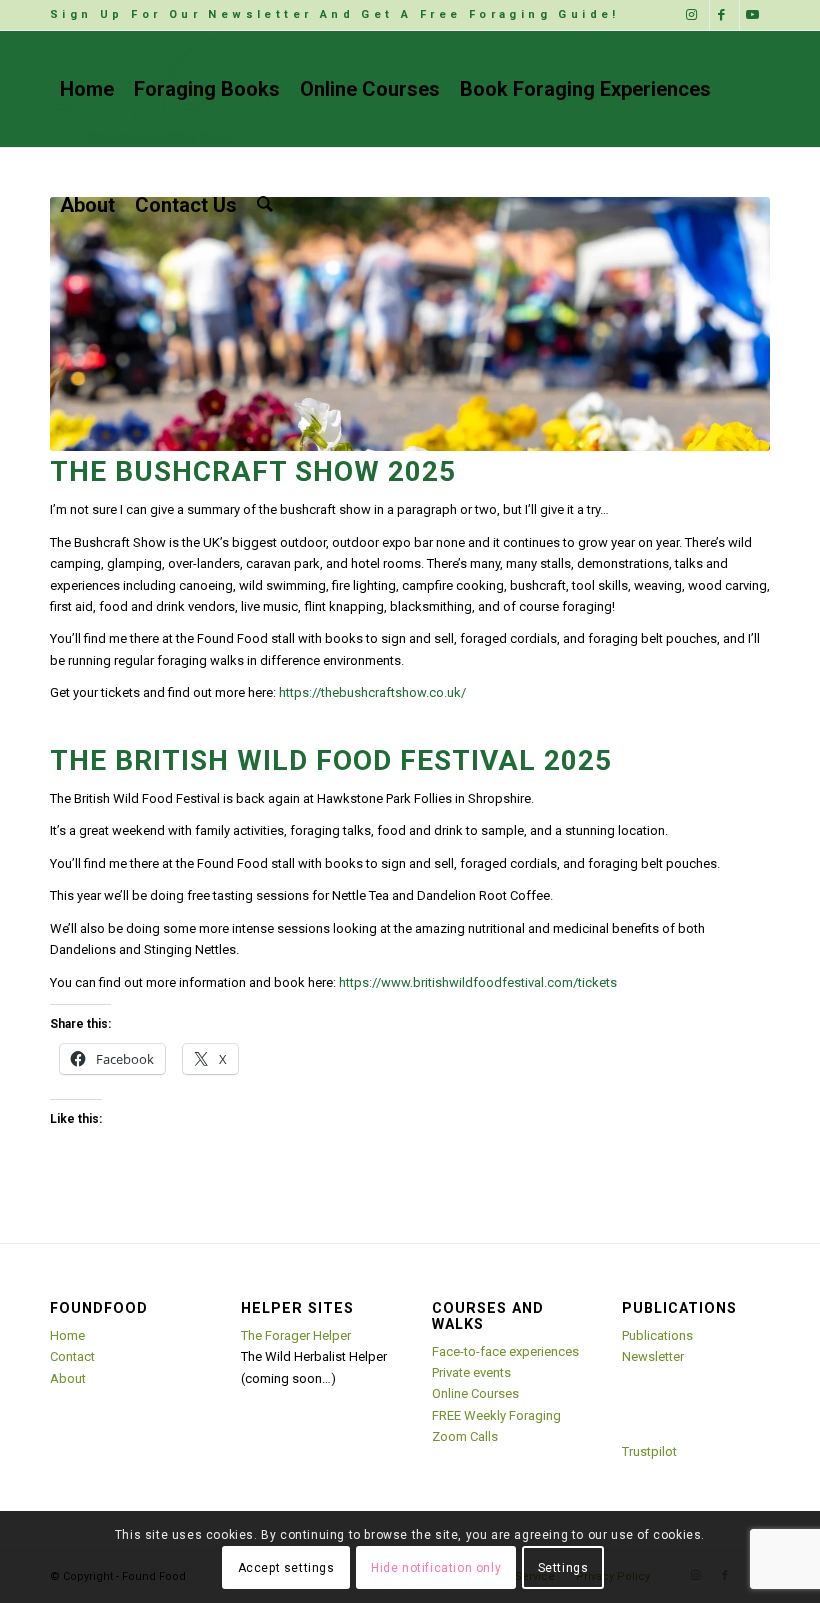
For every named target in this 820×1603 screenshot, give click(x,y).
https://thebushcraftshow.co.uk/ (372, 692)
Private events (471, 1372)
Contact (72, 1356)
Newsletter (653, 1356)
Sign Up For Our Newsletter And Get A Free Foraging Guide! (335, 14)
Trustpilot (649, 1451)
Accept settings (286, 1568)
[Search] (265, 205)
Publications (657, 1335)
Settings (563, 1568)
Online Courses (475, 1393)
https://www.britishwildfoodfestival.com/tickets (478, 982)
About (68, 1378)
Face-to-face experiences (505, 1351)
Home (67, 1335)
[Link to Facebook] (724, 15)
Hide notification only (436, 1568)
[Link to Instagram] (694, 15)
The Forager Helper (296, 1335)
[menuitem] (335, 15)
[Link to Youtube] (755, 15)
